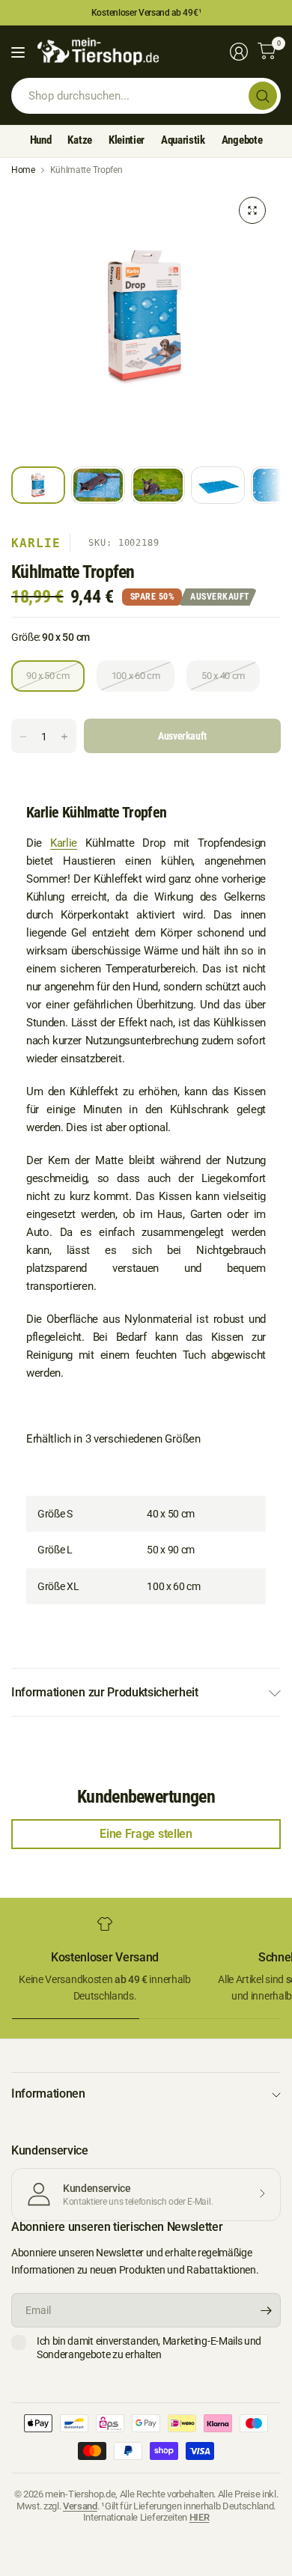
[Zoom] (252, 210)
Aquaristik (183, 140)
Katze (79, 140)
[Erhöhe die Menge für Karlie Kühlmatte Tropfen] (64, 737)
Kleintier (127, 140)
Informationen (48, 2094)
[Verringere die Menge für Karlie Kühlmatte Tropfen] (23, 737)
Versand (80, 2506)
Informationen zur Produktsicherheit (105, 1692)
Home (23, 170)
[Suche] (263, 96)
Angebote (242, 140)
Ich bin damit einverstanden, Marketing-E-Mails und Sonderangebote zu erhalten (149, 2348)
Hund (41, 140)
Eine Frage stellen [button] (146, 1834)
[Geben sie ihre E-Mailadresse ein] (266, 2310)
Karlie (36, 543)
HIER (200, 2517)
